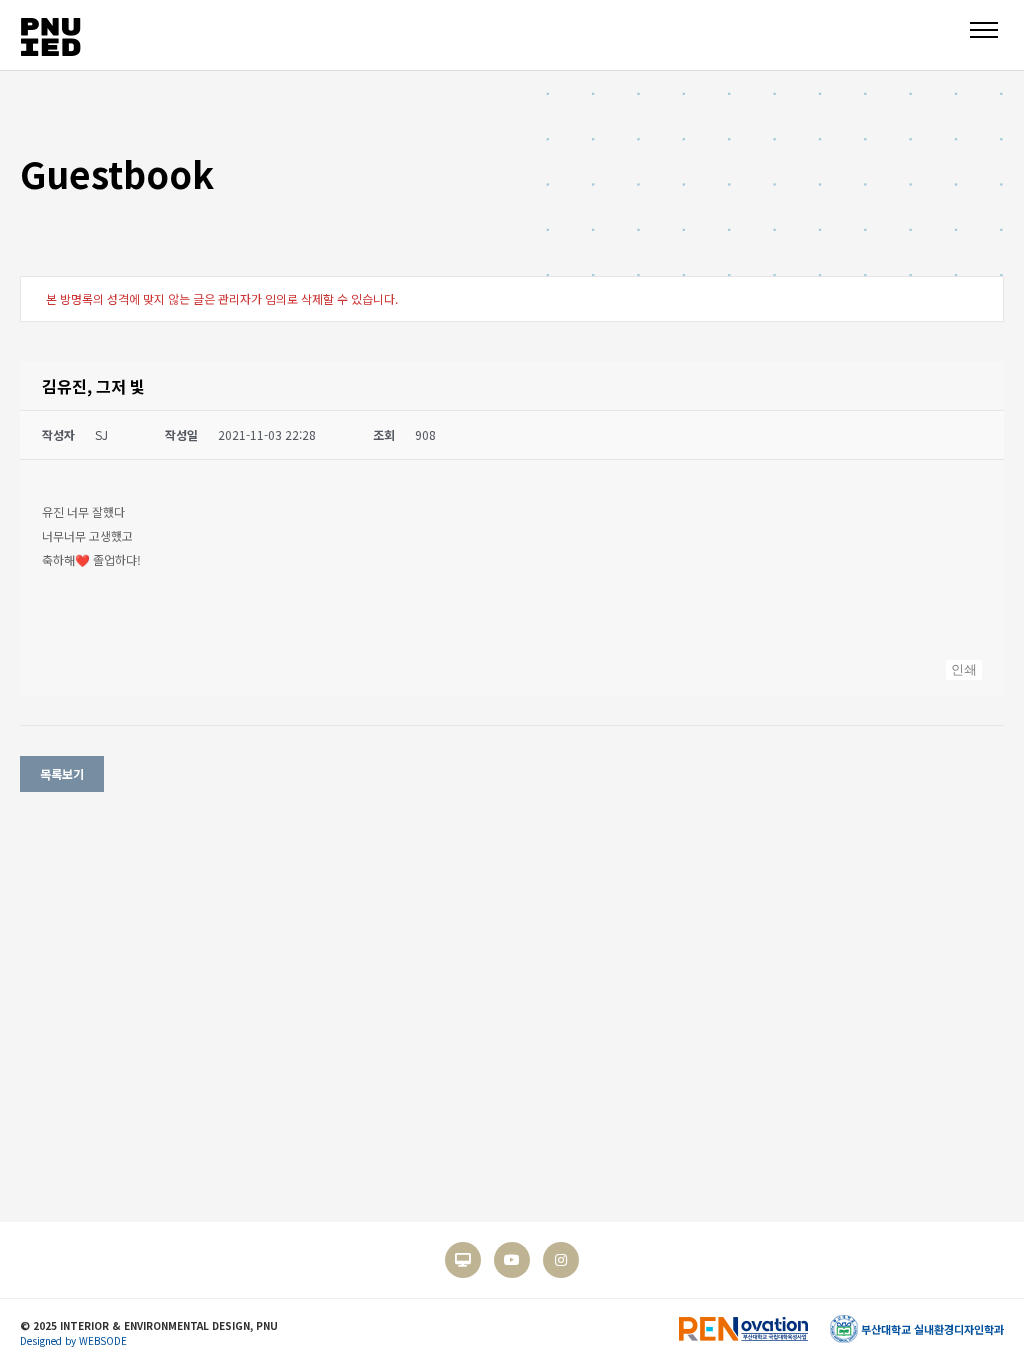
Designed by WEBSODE (73, 1340)
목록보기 (62, 773)
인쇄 (964, 669)
